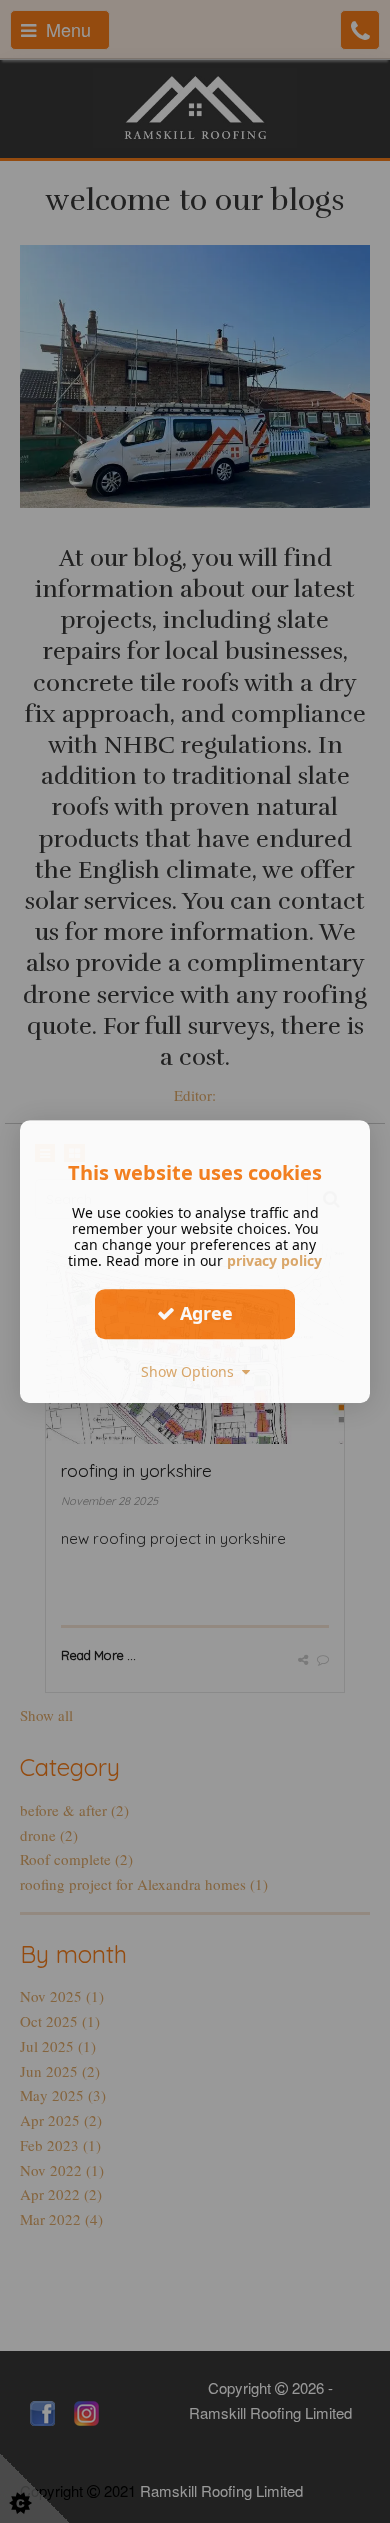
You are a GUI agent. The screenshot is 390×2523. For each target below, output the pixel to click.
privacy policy (274, 1260)
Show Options (191, 1371)
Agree (204, 1313)
